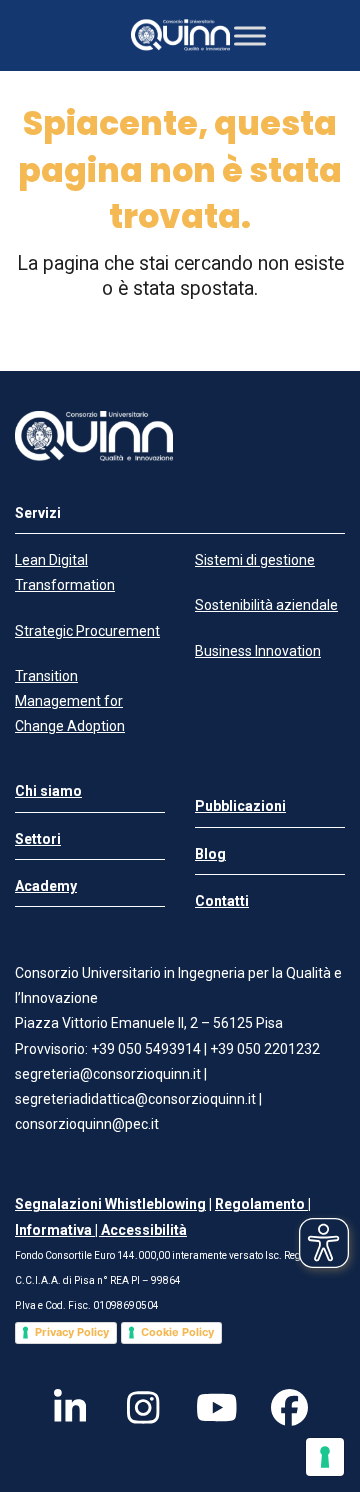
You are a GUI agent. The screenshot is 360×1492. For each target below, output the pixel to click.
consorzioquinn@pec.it (87, 1124)
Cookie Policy (177, 1332)
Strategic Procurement (87, 631)
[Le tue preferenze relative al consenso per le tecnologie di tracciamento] (325, 1457)
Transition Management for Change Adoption (70, 701)
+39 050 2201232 (265, 1049)
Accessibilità (144, 1230)
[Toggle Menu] (250, 35)
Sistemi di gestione (255, 560)
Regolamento (261, 1204)
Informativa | (58, 1230)
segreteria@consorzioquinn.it (108, 1074)
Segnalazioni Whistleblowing (110, 1204)
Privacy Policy (72, 1332)
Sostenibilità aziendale (266, 605)
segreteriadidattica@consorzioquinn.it (137, 1099)
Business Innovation (258, 651)
